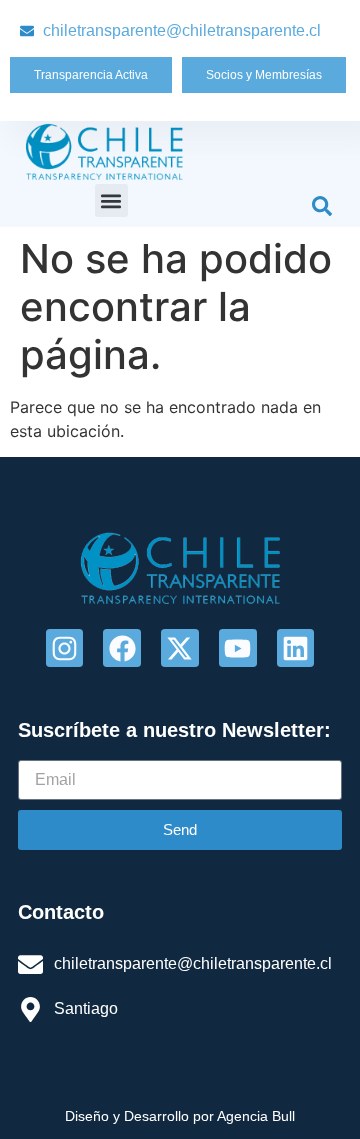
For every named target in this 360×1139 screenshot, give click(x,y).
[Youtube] (238, 648)
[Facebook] (122, 648)
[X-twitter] (180, 648)
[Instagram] (65, 648)
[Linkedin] (296, 648)
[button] (111, 200)
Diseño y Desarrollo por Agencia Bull (180, 1116)
